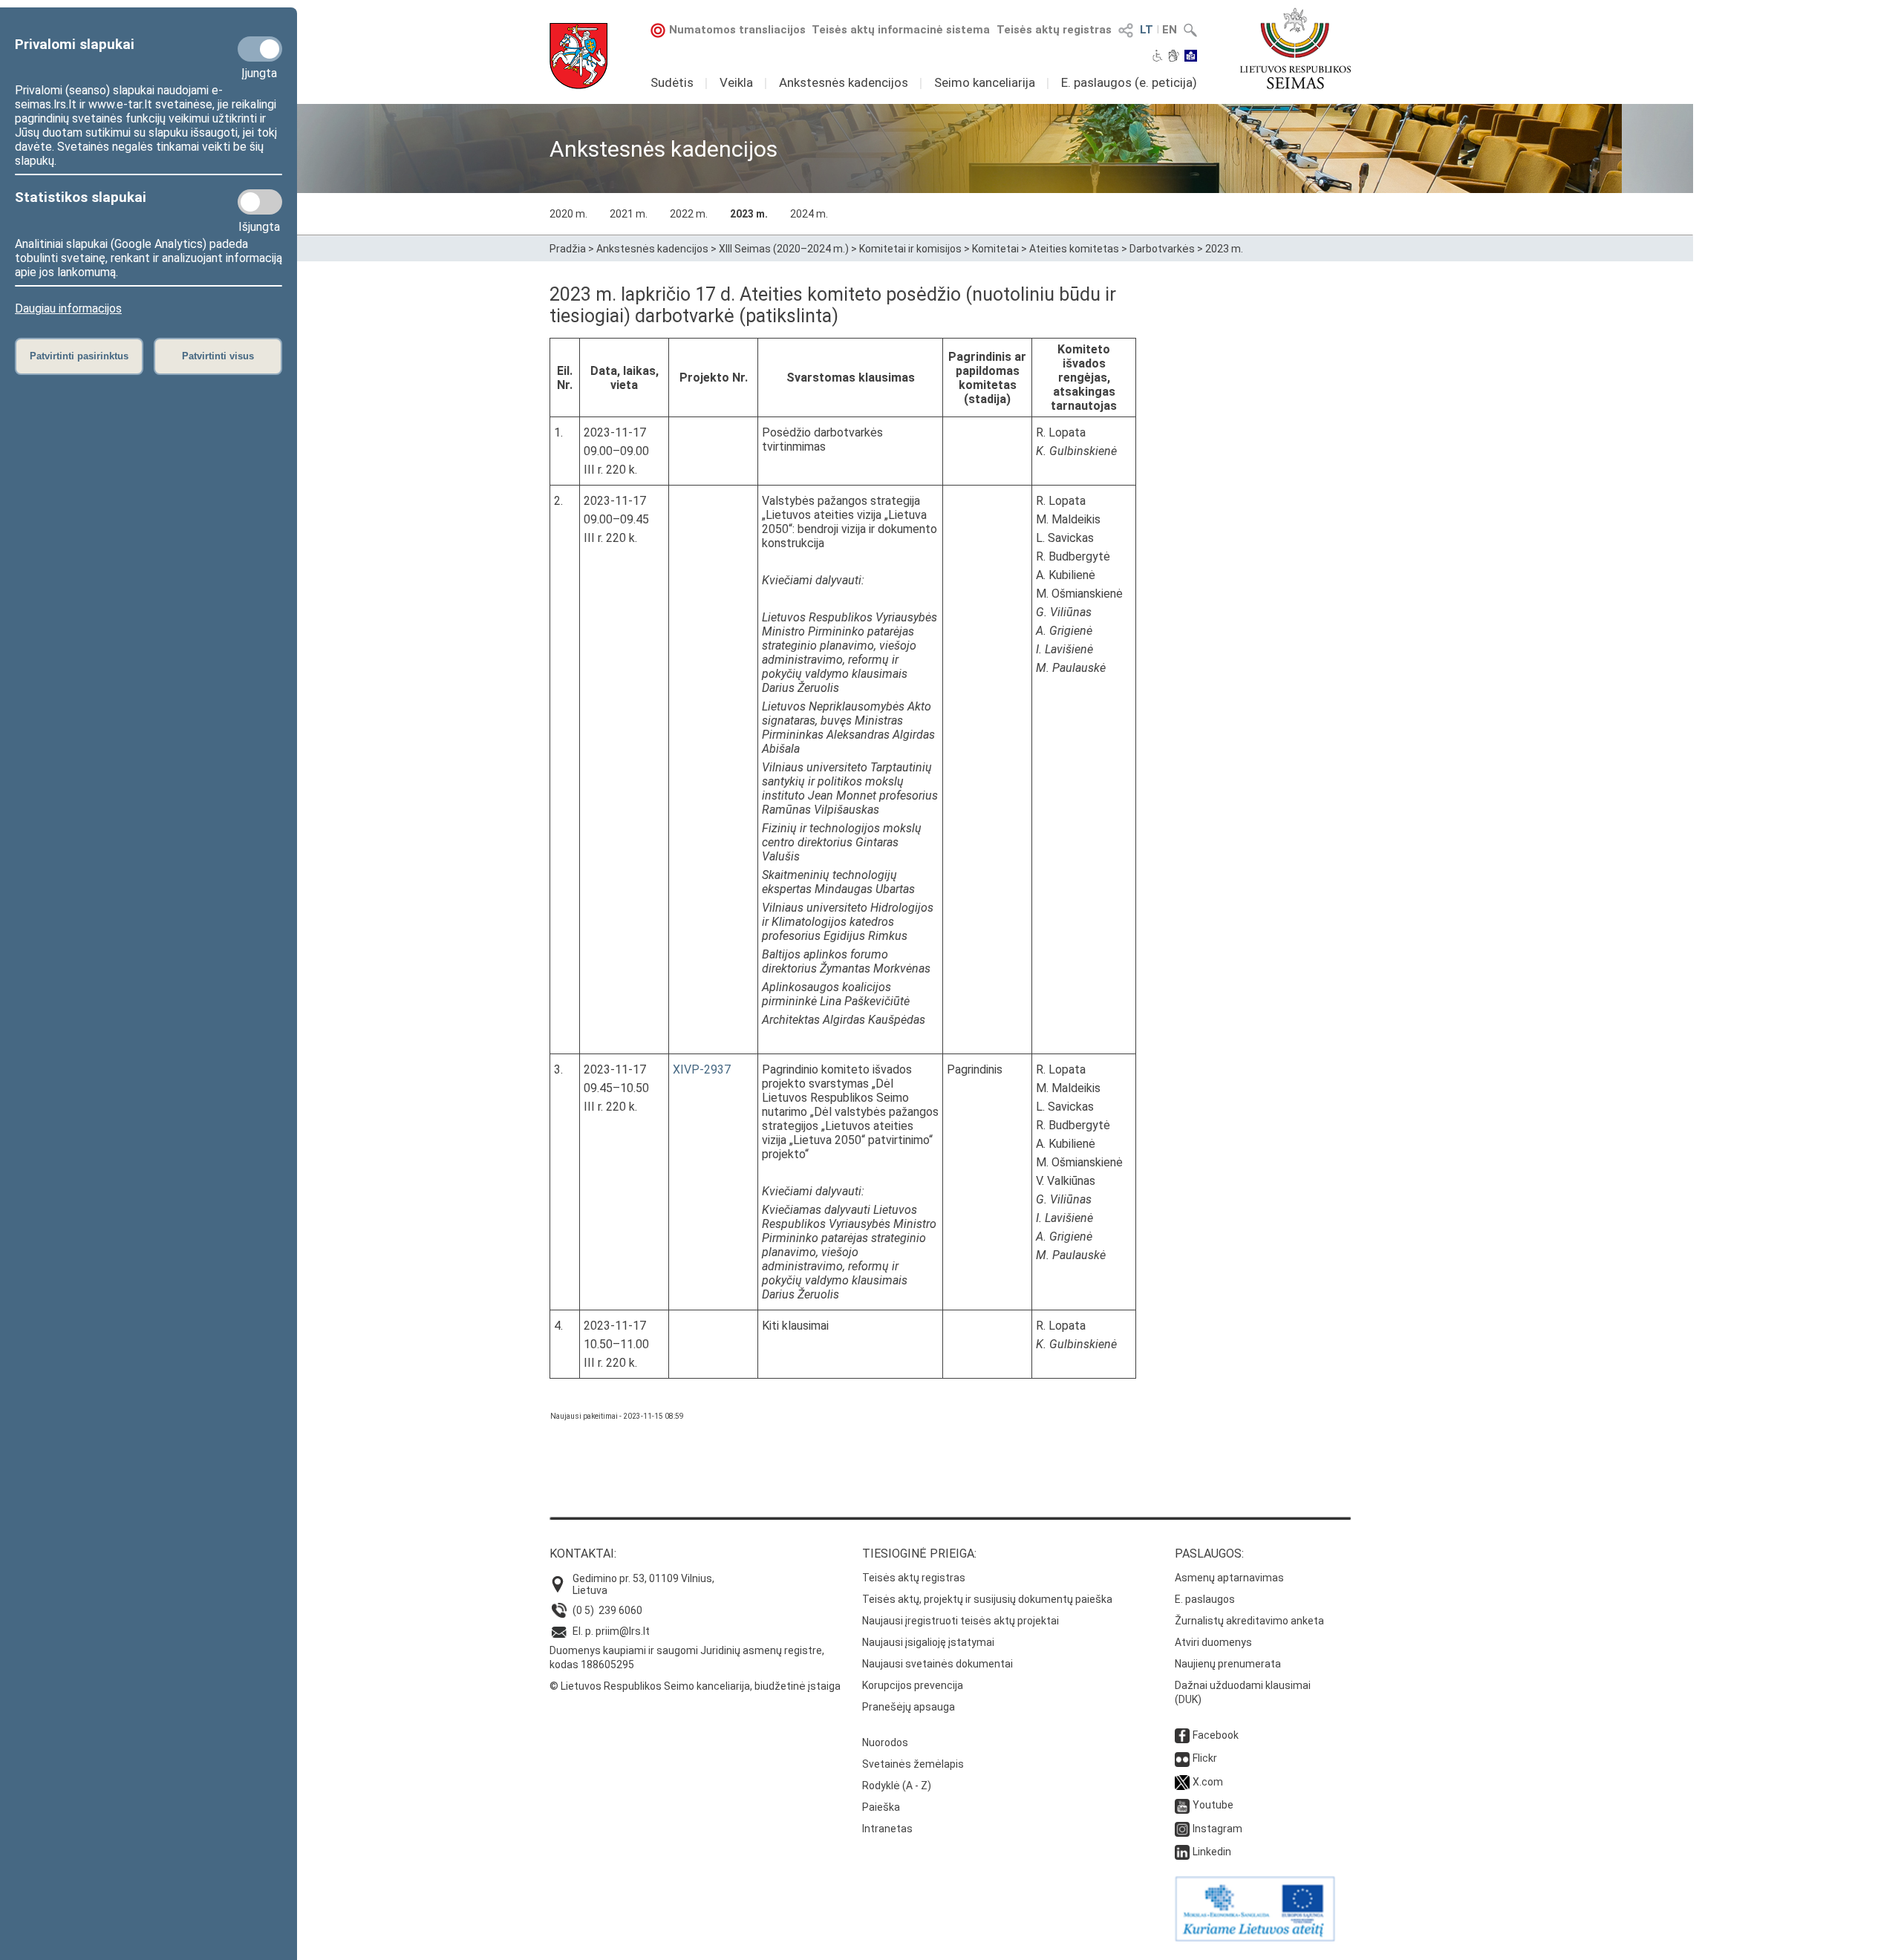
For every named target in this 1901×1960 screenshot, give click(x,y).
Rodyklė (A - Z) (897, 1786)
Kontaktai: (583, 1554)
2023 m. (749, 214)
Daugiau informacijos (68, 308)
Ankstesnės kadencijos (844, 82)
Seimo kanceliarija (985, 82)
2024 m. (809, 214)
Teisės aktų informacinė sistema (901, 30)
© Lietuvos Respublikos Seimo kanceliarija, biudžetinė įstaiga (695, 1686)
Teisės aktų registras (1054, 30)
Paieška (881, 1807)
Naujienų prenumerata (1228, 1664)
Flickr (1205, 1758)
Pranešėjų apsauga (909, 1707)
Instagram (1217, 1829)
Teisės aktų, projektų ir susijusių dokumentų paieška (987, 1599)
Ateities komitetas (1074, 249)
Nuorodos (885, 1742)
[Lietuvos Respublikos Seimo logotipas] (1295, 48)
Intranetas (887, 1829)
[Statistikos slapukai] (260, 202)
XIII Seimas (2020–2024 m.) (784, 249)
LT (1147, 30)
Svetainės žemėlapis (913, 1764)
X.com (1208, 1782)
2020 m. (568, 214)
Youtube (1213, 1805)
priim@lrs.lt (623, 1631)
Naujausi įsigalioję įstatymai (928, 1642)
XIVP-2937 (702, 1069)
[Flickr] (1182, 1758)
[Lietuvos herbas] (578, 56)
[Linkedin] (1182, 1852)
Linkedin (1212, 1852)
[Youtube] (1182, 1805)
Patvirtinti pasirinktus (79, 356)
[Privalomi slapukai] (260, 49)
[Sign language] (1174, 57)
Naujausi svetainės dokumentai (938, 1664)
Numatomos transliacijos (737, 30)
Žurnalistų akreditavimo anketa (1249, 1621)
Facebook (1216, 1735)
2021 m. (629, 214)
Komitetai (995, 249)
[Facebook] (1182, 1735)
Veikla (736, 82)
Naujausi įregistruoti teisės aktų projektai (961, 1621)
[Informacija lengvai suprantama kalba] (1191, 57)
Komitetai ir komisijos (910, 249)
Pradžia (568, 249)
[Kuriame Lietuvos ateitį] (1255, 1938)
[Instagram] (1182, 1829)
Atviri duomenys (1213, 1642)
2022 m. (689, 214)
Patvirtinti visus (218, 356)
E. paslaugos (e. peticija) (1129, 82)
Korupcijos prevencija (913, 1685)
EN (1170, 30)
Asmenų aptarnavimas (1229, 1578)
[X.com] (1182, 1782)
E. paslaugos (1205, 1599)
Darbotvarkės (1162, 249)
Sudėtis (672, 82)
